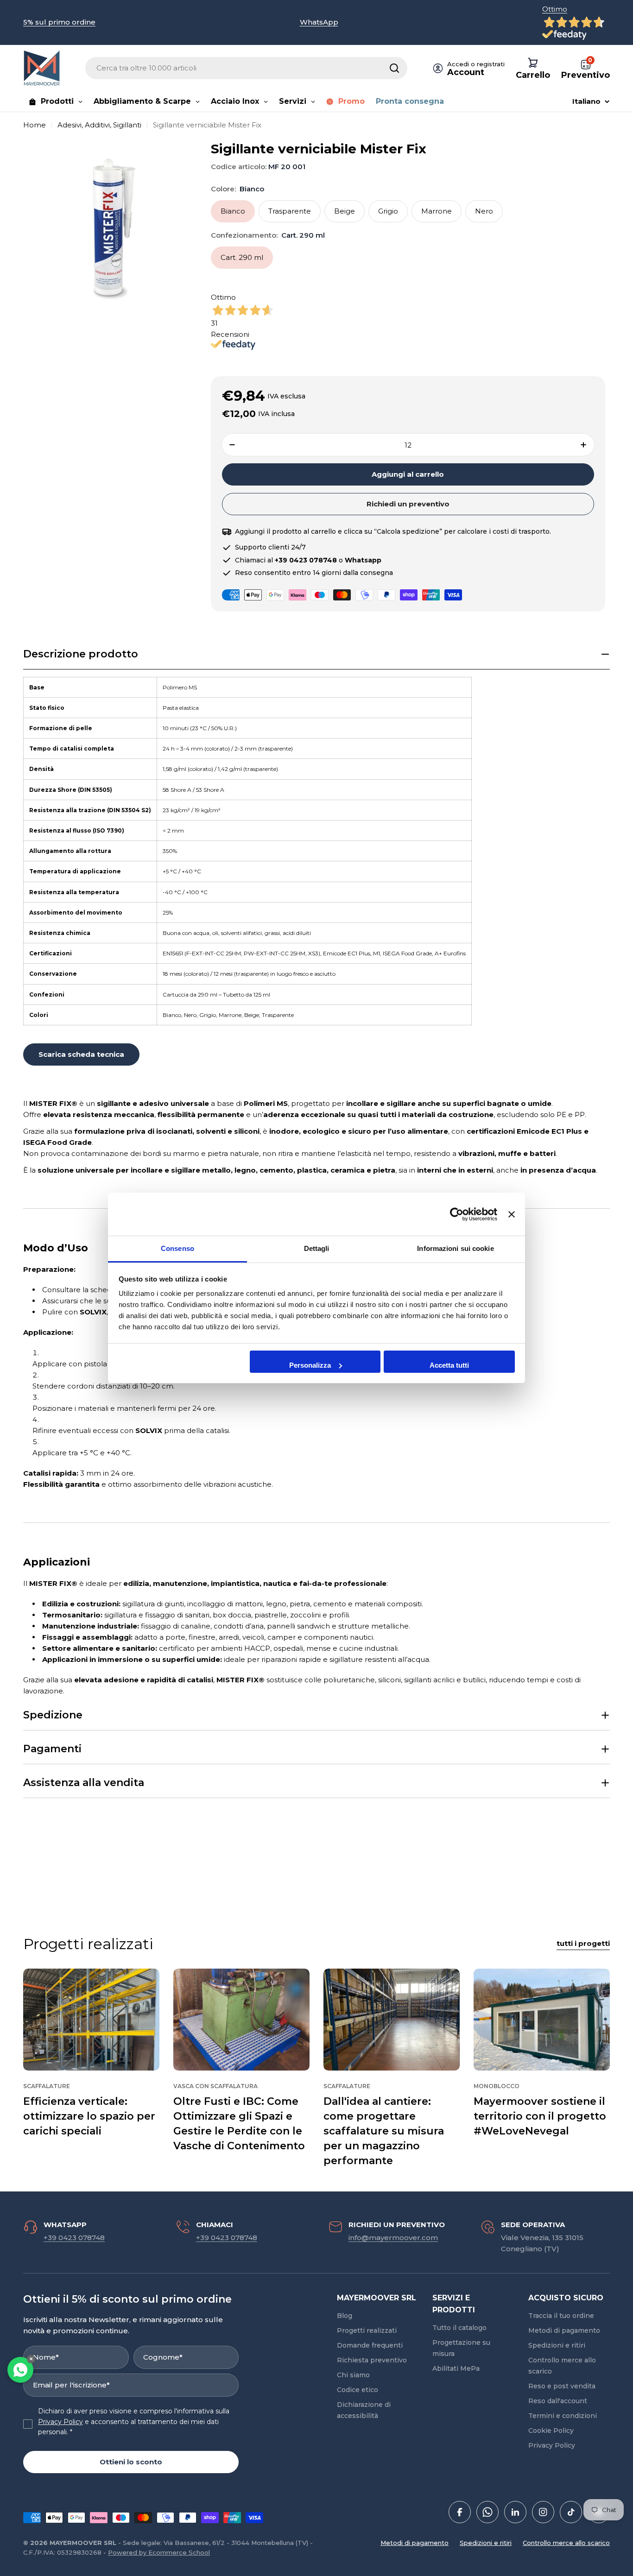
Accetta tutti (449, 1365)
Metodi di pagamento (415, 2543)
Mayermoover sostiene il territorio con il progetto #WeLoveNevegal (540, 2116)
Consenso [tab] (177, 1248)
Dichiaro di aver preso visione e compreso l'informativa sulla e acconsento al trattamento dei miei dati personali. (134, 2421)
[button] (316, 654)
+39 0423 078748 (74, 2238)
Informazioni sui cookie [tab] (455, 1248)
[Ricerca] (394, 68)
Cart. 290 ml (242, 257)
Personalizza (310, 1365)
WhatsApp (319, 22)
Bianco (233, 211)
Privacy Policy (60, 2422)
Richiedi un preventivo (408, 504)
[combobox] (246, 68)
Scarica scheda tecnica (81, 1054)
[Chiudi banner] (512, 1214)
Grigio (388, 211)
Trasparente (290, 211)
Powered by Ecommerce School (159, 2552)
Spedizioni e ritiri (486, 2543)
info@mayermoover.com (393, 2238)
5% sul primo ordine (59, 22)
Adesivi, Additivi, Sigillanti (99, 125)
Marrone (437, 211)
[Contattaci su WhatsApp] (20, 2370)
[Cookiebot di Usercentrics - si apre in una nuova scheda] (457, 1214)
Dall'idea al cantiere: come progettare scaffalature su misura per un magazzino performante (384, 2131)
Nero (484, 211)
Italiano (586, 101)
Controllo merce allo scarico (566, 2543)
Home (35, 125)
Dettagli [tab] (317, 1248)
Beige (345, 211)
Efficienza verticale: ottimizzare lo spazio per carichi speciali (89, 2116)
